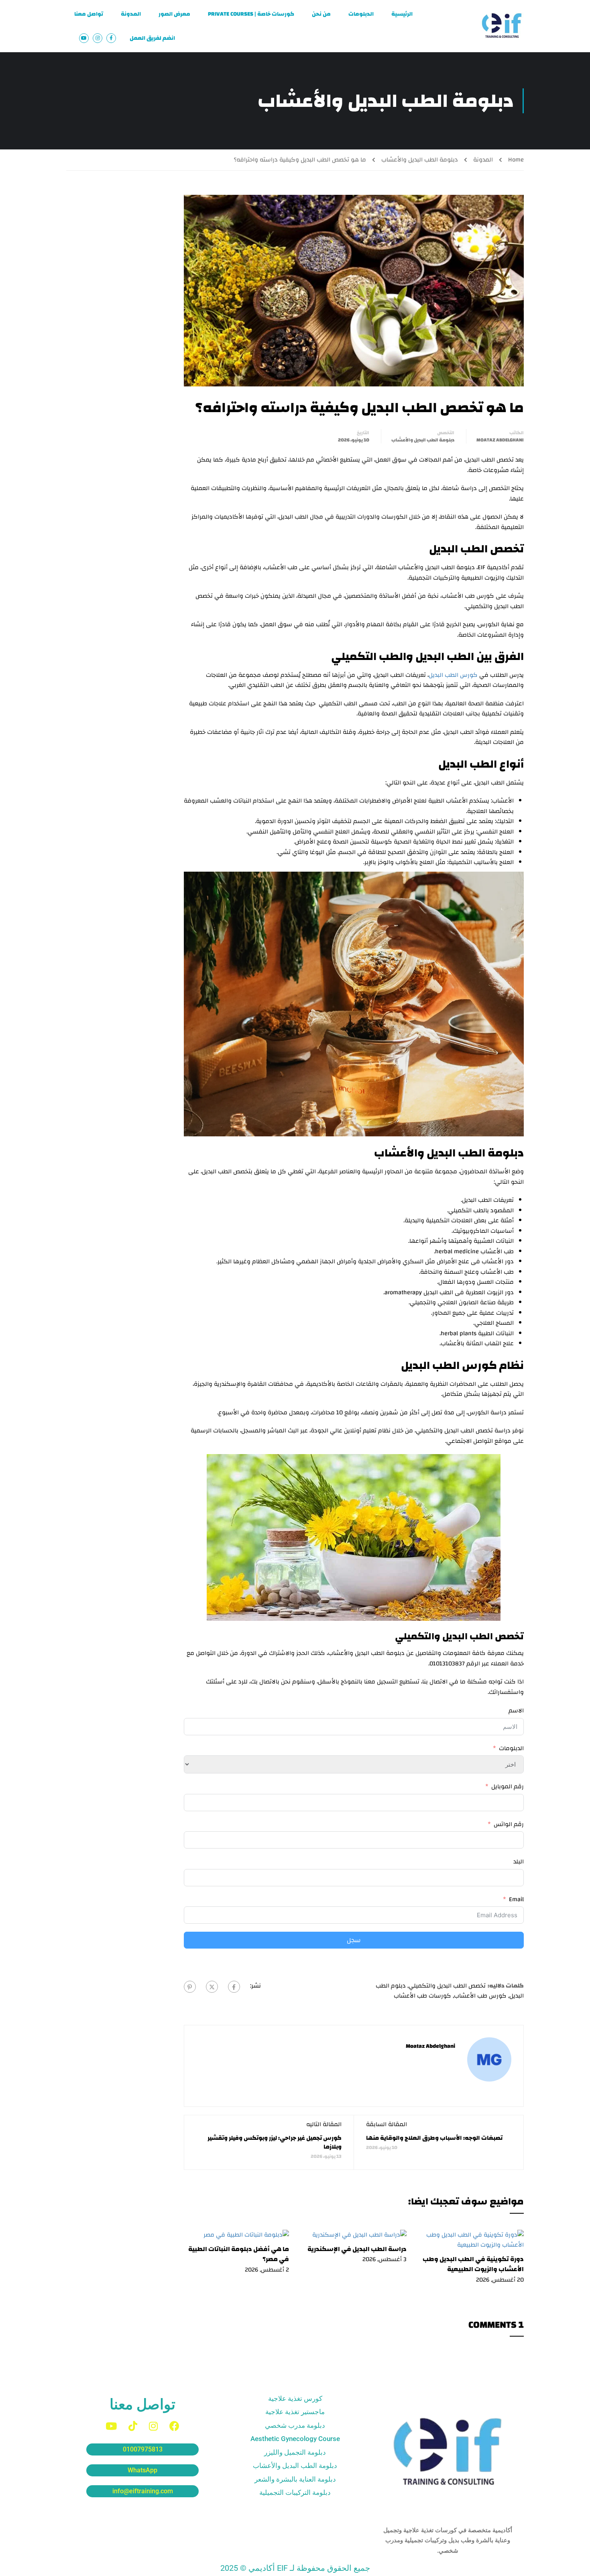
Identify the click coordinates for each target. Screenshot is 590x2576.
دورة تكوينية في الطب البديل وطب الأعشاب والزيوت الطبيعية (473, 2264)
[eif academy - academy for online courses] (502, 26)
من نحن (321, 14)
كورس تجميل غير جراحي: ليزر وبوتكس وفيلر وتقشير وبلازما (275, 2142)
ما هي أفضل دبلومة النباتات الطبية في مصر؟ (239, 2254)
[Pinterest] (190, 1987)
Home (516, 160)
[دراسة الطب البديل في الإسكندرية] (359, 2235)
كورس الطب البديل (453, 675)
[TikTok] (133, 2426)
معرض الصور (174, 14)
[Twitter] (212, 1987)
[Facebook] (234, 1987)
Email (516, 1900)
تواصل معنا (89, 14)
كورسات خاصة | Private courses (251, 14)
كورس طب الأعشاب (480, 1996)
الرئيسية (402, 14)
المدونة (131, 14)
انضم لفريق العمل (152, 38)
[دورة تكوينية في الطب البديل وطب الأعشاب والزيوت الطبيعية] (471, 2240)
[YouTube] (111, 2426)
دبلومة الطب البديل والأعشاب (420, 160)
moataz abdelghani (500, 440)
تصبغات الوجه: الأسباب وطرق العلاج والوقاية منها (434, 2138)
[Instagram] (153, 2426)
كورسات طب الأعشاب (422, 1996)
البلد (519, 1862)
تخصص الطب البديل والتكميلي (447, 1986)
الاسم (516, 1711)
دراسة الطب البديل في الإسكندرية (357, 2249)
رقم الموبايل (508, 1787)
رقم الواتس (509, 1824)
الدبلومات (361, 14)
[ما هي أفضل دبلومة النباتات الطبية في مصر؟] (246, 2235)
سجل (354, 1940)
